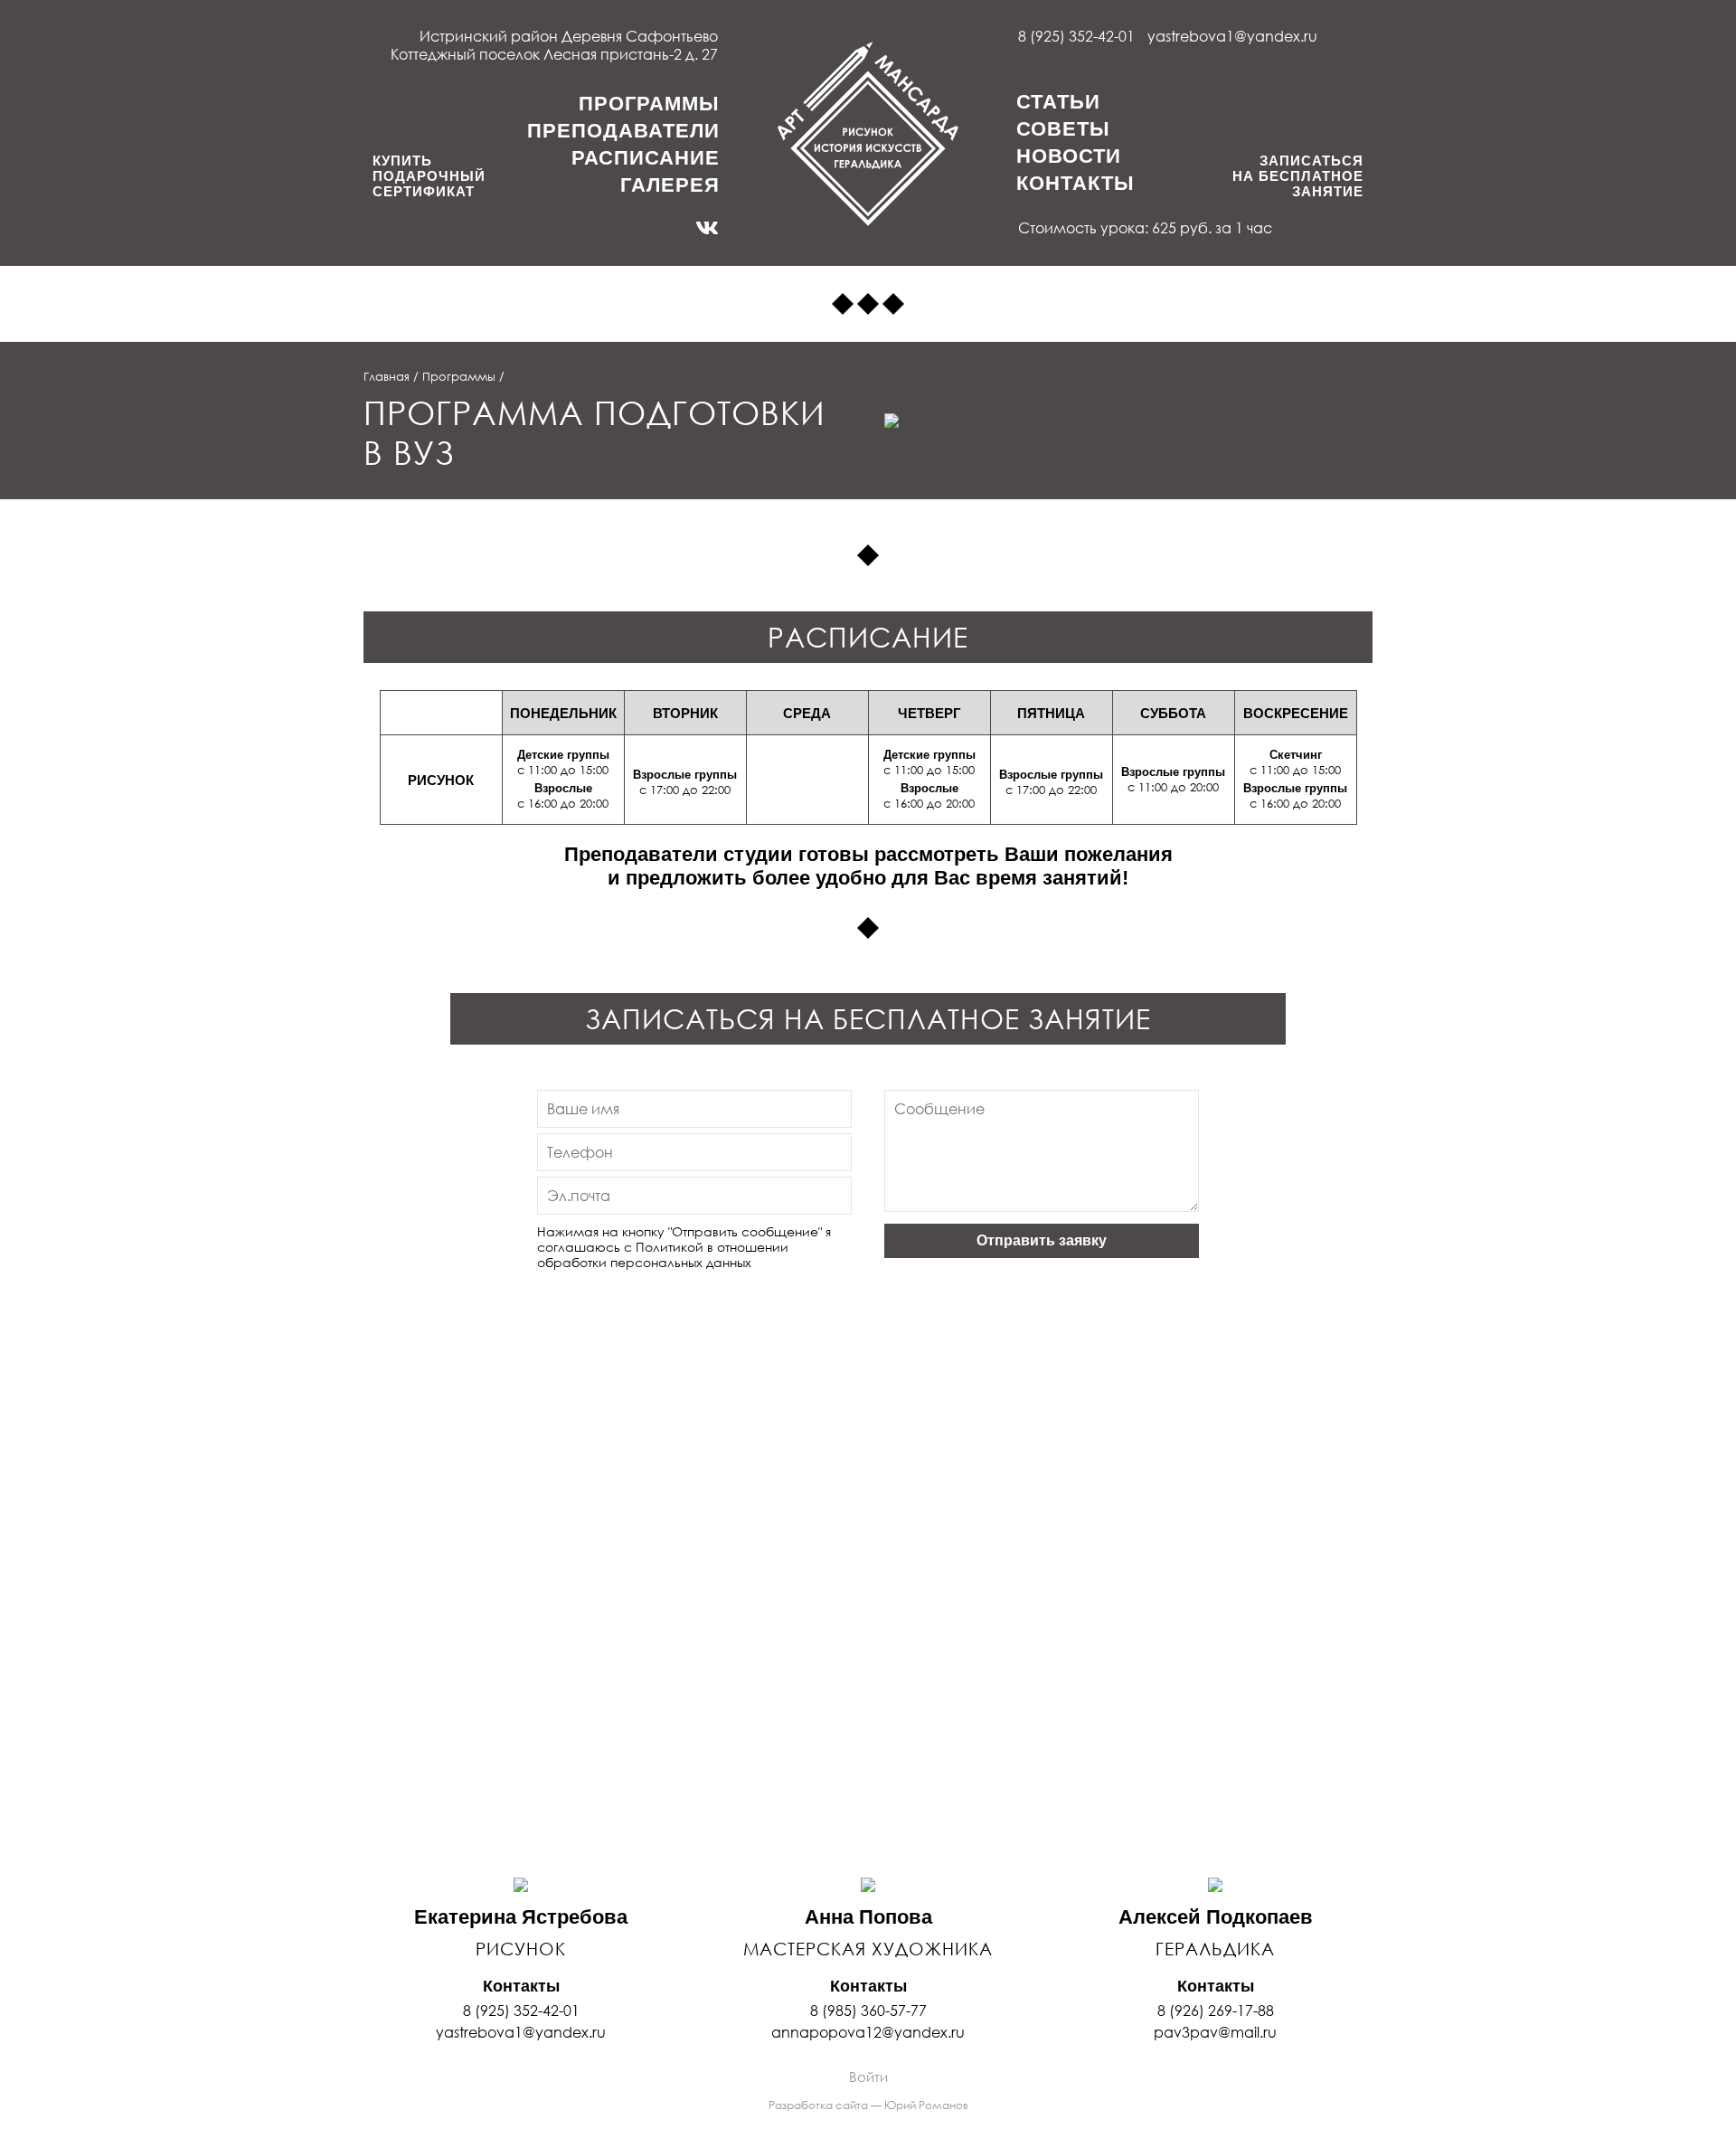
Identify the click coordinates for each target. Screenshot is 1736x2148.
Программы (649, 104)
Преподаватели (623, 131)
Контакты (1076, 183)
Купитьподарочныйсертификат (429, 176)
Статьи (1058, 102)
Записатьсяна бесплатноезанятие (1298, 176)
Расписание (646, 158)
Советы (1063, 129)
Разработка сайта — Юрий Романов (868, 2105)
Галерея (670, 185)
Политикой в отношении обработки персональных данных (663, 1254)
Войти (868, 2077)
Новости (1069, 156)
